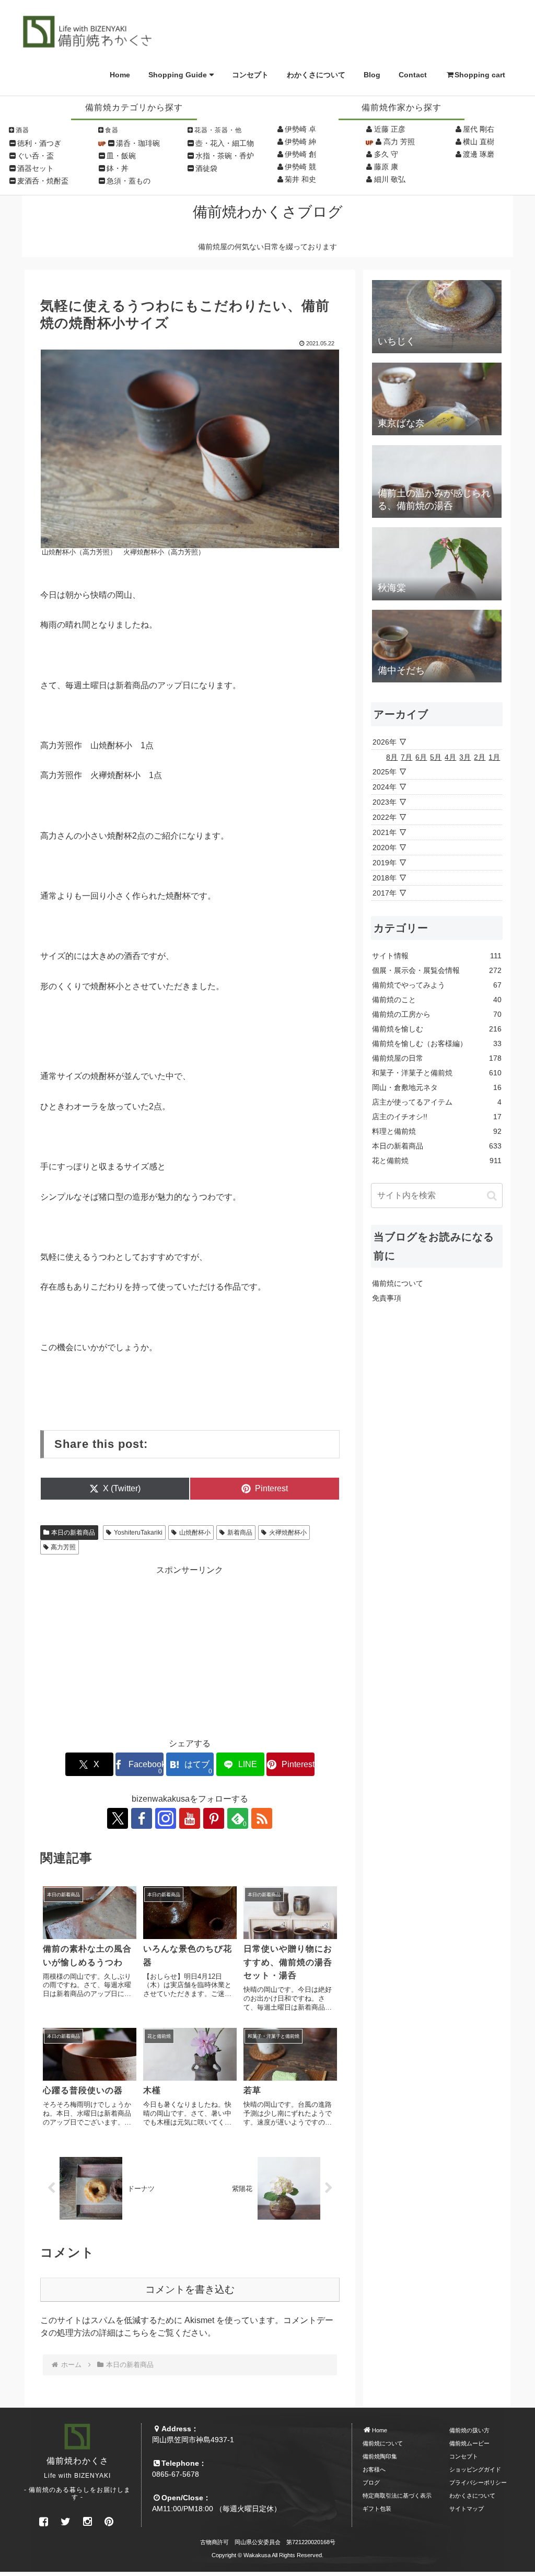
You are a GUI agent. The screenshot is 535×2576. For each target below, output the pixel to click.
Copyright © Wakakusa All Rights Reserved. (267, 2555)
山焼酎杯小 (195, 1533)
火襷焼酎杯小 (288, 1533)
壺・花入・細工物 (225, 143)
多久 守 (386, 154)
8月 (392, 757)
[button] (492, 1196)
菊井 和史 (300, 179)
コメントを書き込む (190, 2289)
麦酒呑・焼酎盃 (43, 181)
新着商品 (240, 1533)
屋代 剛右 (479, 129)
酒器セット (36, 168)
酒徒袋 (206, 168)
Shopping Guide (178, 75)
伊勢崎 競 (300, 167)
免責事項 (387, 1298)
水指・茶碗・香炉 (225, 156)
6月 (421, 757)
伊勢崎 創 (300, 154)
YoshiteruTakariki (138, 1533)
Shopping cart (480, 75)
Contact (413, 75)
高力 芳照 (399, 142)
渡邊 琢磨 (479, 154)
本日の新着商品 (73, 1533)
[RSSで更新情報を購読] (262, 1818)
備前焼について (398, 1283)
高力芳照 (63, 1547)
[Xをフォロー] (118, 1818)
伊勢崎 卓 (300, 129)
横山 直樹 (479, 142)
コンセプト (250, 75)
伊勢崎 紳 (300, 142)
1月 (494, 757)
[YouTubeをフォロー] (190, 1818)
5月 (436, 757)
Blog (372, 75)
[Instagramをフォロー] (166, 1818)
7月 (406, 757)
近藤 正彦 (390, 129)
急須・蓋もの (129, 181)
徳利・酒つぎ (39, 143)
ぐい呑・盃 (36, 156)
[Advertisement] (190, 1650)
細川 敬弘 (390, 179)
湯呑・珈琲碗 (138, 143)
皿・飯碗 (121, 156)
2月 (480, 757)
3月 (465, 757)
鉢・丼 (118, 168)
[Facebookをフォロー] (142, 1818)
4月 (450, 757)
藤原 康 (386, 167)
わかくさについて (316, 75)
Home (120, 75)
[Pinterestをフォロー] (214, 1818)
